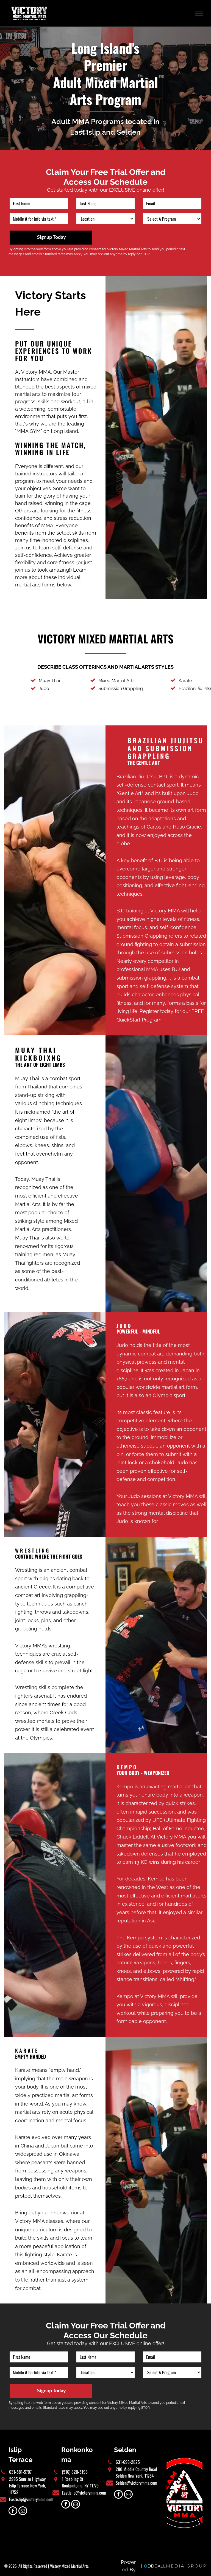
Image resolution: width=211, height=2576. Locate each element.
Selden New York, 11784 (135, 2476)
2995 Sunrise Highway (27, 2479)
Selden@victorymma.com (136, 2483)
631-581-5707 (20, 2472)
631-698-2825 (128, 2462)
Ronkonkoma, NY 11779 (80, 2486)
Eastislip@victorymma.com (31, 2499)
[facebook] (13, 2511)
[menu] (199, 13)
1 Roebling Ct (73, 2479)
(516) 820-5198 (75, 2472)
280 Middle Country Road (136, 2469)
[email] (23, 2511)
